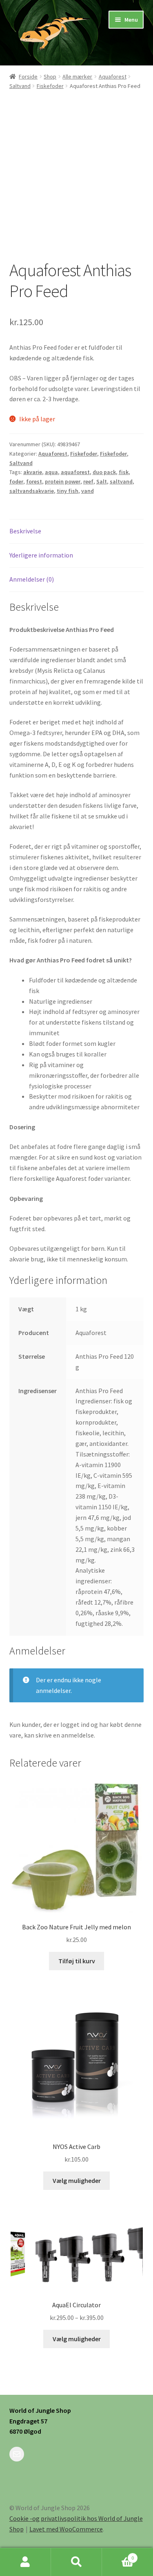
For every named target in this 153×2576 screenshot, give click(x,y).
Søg (76, 2562)
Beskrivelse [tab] (25, 531)
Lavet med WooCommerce (66, 2529)
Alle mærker (77, 76)
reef (88, 481)
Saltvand (20, 86)
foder (16, 481)
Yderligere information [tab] (41, 555)
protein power (63, 481)
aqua (51, 472)
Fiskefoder (50, 86)
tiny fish (68, 491)
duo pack (104, 472)
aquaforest (75, 472)
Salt (102, 481)
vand (88, 491)
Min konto (25, 2562)
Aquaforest (113, 76)
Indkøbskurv (118, 2555)
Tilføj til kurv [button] (77, 1961)
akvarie (33, 472)
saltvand (121, 481)
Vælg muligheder (77, 2180)
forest (34, 481)
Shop (50, 76)
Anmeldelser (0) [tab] (32, 579)
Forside (28, 76)
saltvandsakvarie (32, 491)
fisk (124, 472)
